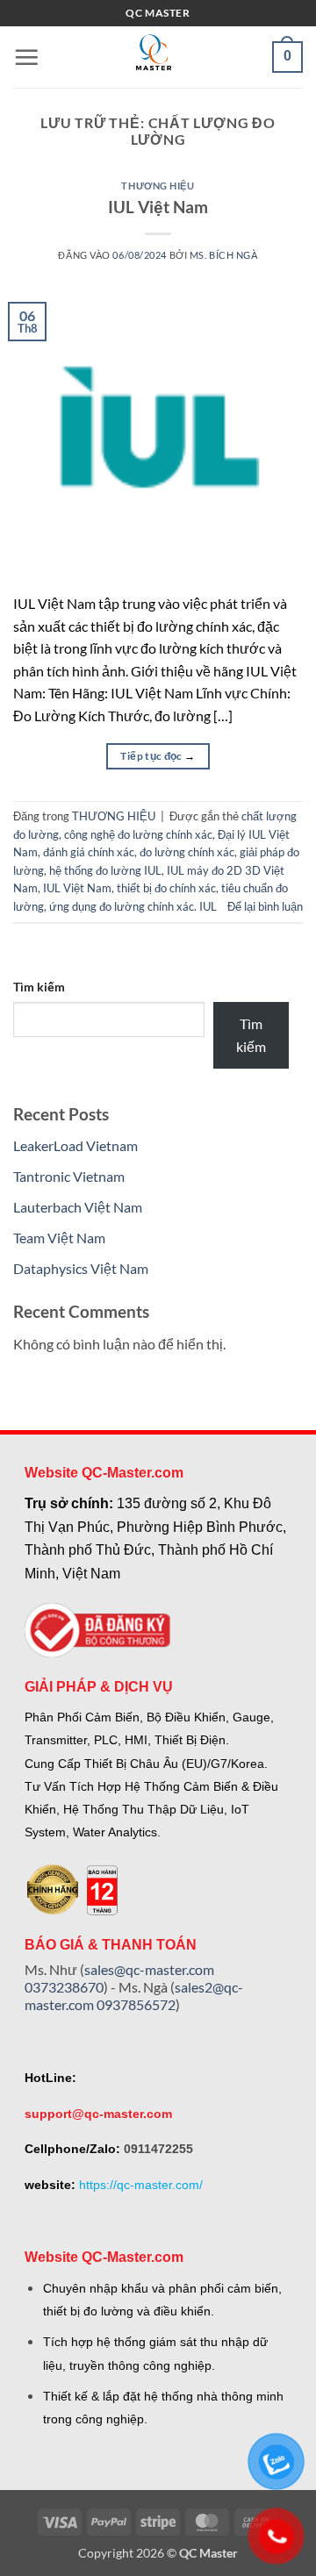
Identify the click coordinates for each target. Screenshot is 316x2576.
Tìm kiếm (39, 987)
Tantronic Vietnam (69, 1176)
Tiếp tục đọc (158, 756)
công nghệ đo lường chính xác (138, 834)
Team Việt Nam (59, 1238)
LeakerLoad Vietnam (75, 1145)
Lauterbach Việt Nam (78, 1207)
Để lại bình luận (265, 906)
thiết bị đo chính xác (166, 888)
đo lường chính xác (187, 852)
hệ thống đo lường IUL (105, 870)
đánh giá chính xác (89, 852)
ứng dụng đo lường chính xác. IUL (133, 906)
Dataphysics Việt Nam (81, 1268)
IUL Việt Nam (158, 207)
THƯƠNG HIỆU (158, 186)
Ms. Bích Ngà (224, 255)
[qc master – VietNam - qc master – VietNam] (154, 57)
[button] (26, 57)
